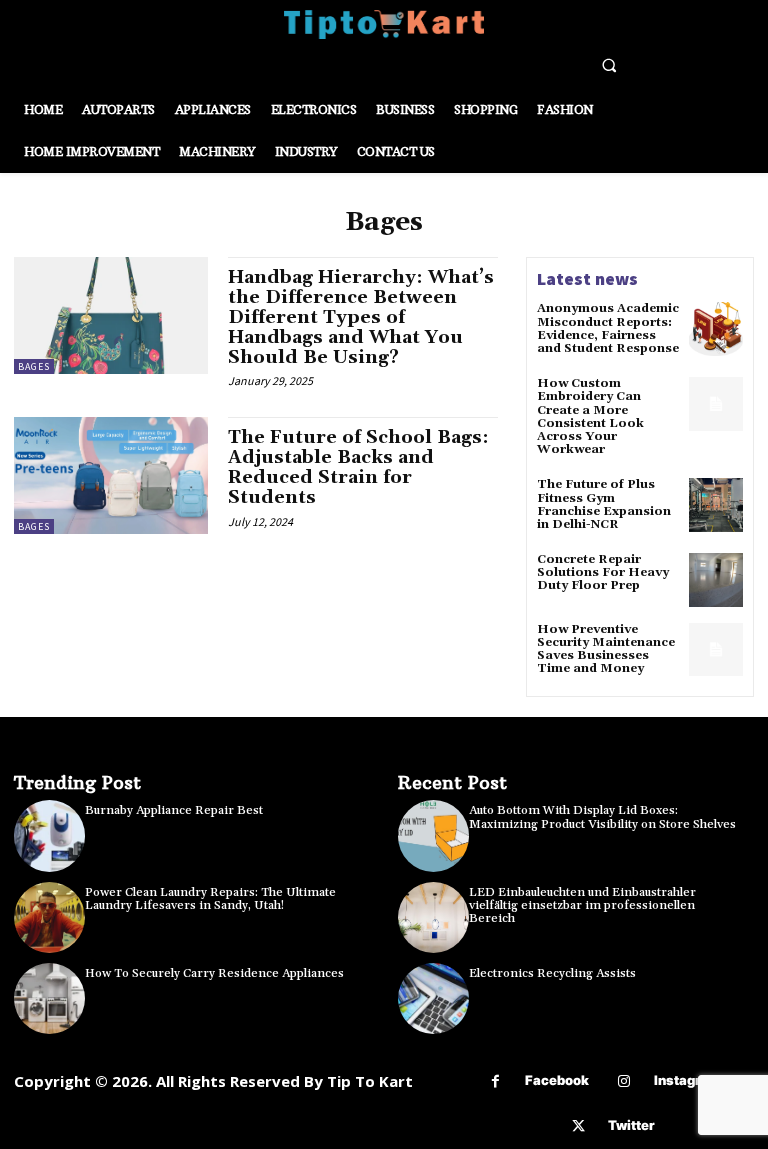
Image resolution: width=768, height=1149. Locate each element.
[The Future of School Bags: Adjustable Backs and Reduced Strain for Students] (111, 475)
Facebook (557, 1080)
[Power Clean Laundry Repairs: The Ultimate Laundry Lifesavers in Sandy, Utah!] (49, 917)
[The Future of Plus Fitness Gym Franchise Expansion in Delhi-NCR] (716, 505)
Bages (34, 366)
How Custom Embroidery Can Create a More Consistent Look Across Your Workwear (590, 416)
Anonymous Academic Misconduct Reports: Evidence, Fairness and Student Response (608, 328)
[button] (609, 65)
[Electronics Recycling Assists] (433, 998)
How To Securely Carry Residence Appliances (214, 973)
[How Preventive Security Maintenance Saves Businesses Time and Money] (716, 650)
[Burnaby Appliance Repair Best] (49, 835)
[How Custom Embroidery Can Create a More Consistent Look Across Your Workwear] (716, 404)
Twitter (631, 1125)
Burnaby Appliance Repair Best (174, 810)
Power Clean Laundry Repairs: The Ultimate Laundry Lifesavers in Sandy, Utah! (210, 899)
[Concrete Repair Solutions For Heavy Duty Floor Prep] (716, 580)
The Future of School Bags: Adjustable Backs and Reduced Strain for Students (358, 467)
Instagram (687, 1080)
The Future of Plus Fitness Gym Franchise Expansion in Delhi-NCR (604, 504)
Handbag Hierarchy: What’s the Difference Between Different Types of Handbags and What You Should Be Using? (361, 317)
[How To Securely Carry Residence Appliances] (49, 998)
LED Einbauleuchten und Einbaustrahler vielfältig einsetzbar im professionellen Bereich (582, 905)
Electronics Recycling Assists (552, 973)
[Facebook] (495, 1081)
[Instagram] (624, 1081)
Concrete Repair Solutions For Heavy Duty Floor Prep (603, 572)
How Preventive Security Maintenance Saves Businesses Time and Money (606, 649)
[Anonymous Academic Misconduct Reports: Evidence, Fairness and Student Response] (716, 329)
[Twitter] (578, 1126)
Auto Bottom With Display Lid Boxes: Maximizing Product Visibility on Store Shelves (602, 817)
